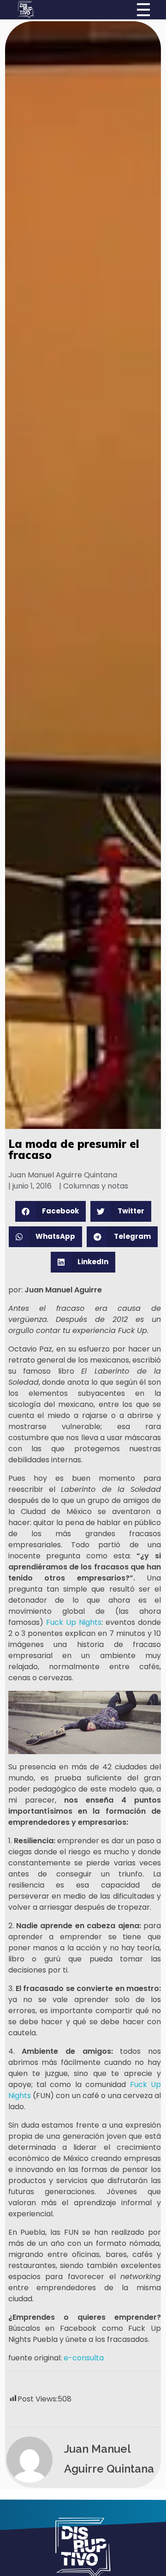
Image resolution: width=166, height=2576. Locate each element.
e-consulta (84, 2358)
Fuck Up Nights (74, 1622)
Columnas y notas (96, 1186)
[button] (51, 1211)
